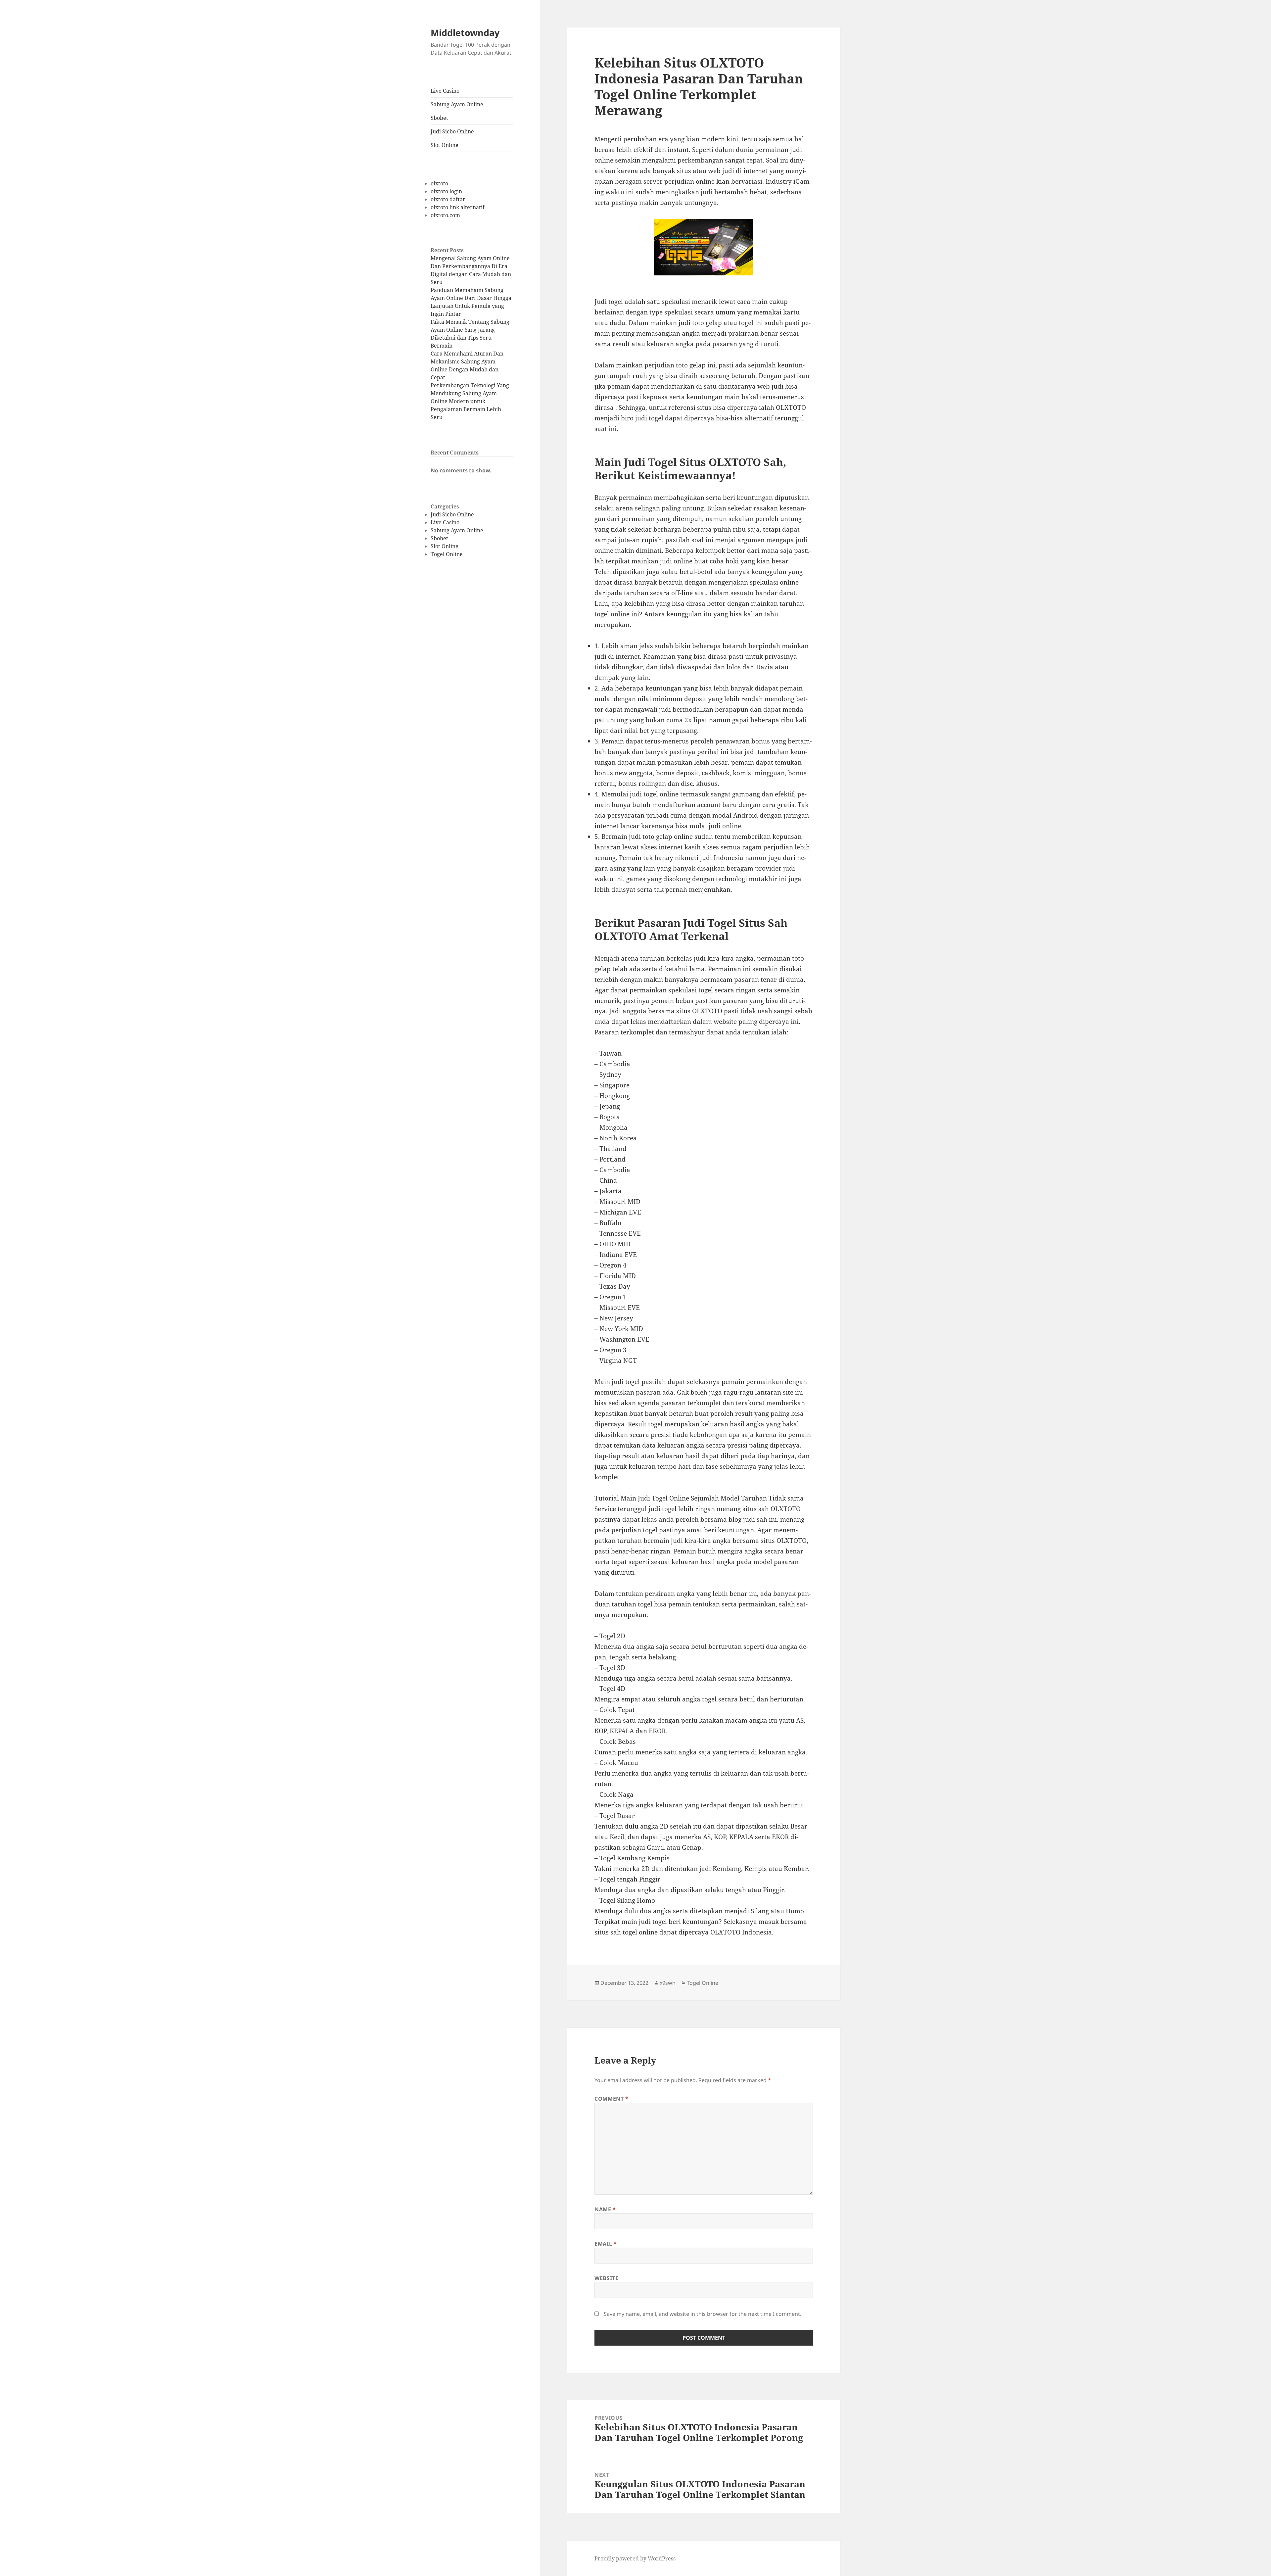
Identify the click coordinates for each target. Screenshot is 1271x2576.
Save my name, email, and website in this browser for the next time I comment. (703, 2314)
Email (606, 2244)
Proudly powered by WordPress (635, 2558)
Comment (612, 2099)
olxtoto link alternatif (458, 207)
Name (605, 2209)
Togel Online (447, 554)
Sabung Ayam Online (457, 104)
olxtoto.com (445, 215)
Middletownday (465, 33)
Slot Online (445, 145)
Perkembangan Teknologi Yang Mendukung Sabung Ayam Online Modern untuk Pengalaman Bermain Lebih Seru (470, 401)
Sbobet (439, 118)
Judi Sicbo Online (452, 131)
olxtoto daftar (448, 199)
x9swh (668, 1983)
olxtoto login (446, 191)
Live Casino (445, 91)
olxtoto (439, 183)
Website (606, 2278)
